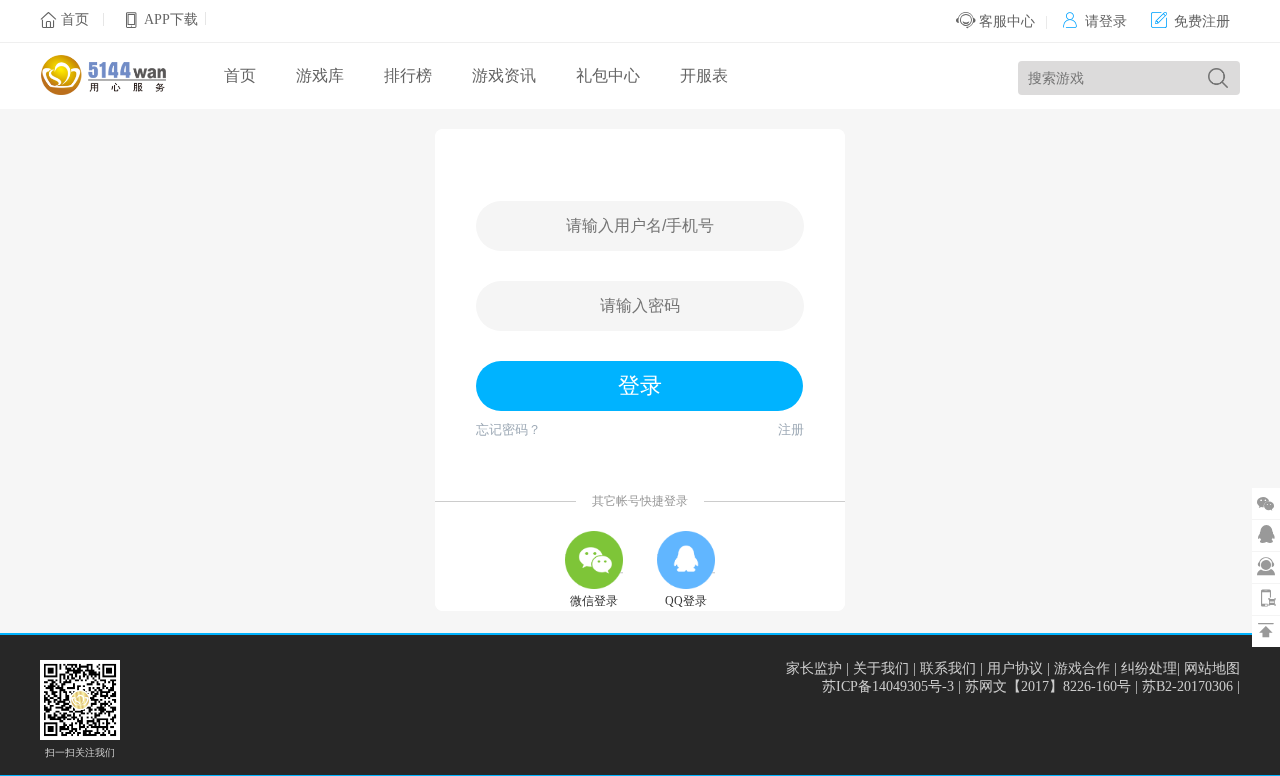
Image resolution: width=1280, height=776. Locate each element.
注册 (791, 429)
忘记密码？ (508, 429)
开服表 (704, 75)
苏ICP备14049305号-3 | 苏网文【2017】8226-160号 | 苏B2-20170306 (1029, 686)
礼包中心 (608, 75)
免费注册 (1190, 21)
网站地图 (1212, 668)
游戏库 (320, 75)
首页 (75, 19)
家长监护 (814, 668)
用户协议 (1015, 668)
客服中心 (1005, 21)
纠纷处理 (1149, 668)
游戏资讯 (504, 75)
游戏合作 (1082, 668)
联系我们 (948, 668)
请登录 (1094, 21)
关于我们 (881, 668)
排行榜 (408, 75)
